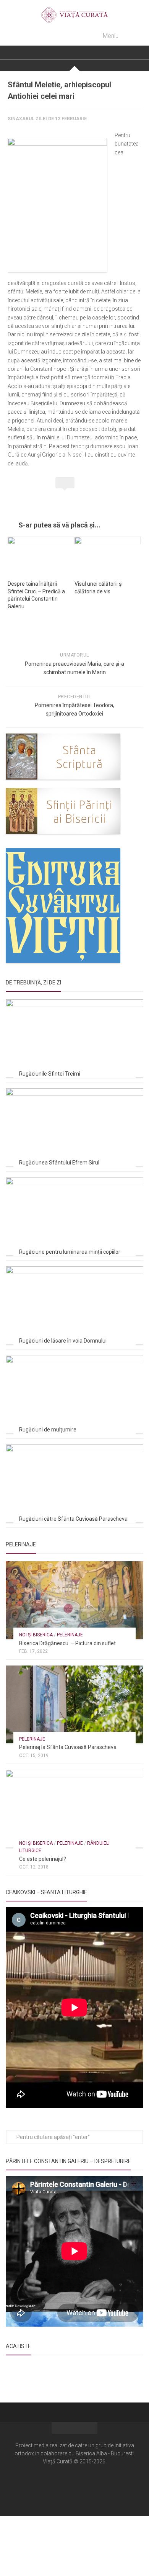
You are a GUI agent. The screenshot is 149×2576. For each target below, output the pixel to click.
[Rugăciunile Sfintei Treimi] (74, 1038)
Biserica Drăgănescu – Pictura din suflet (67, 1643)
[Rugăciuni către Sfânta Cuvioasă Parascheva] (74, 1483)
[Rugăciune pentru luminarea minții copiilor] (74, 1216)
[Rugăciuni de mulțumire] (74, 1394)
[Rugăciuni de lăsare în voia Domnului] (74, 1305)
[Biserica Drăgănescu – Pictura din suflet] (74, 1600)
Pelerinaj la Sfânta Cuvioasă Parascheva (68, 1747)
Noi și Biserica (36, 1635)
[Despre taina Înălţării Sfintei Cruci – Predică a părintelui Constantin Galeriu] (41, 555)
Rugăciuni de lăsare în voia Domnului (63, 1341)
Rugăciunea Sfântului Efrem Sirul (59, 1163)
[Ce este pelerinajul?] (74, 1809)
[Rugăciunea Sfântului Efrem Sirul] (74, 1127)
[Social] (74, 2484)
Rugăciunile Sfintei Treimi (50, 1074)
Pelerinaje (70, 1635)
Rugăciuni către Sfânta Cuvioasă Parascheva (73, 1519)
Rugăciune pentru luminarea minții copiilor (70, 1252)
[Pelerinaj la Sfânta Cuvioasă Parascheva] (74, 1704)
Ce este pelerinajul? (43, 1859)
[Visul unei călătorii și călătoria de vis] (108, 555)
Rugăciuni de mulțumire (48, 1430)
